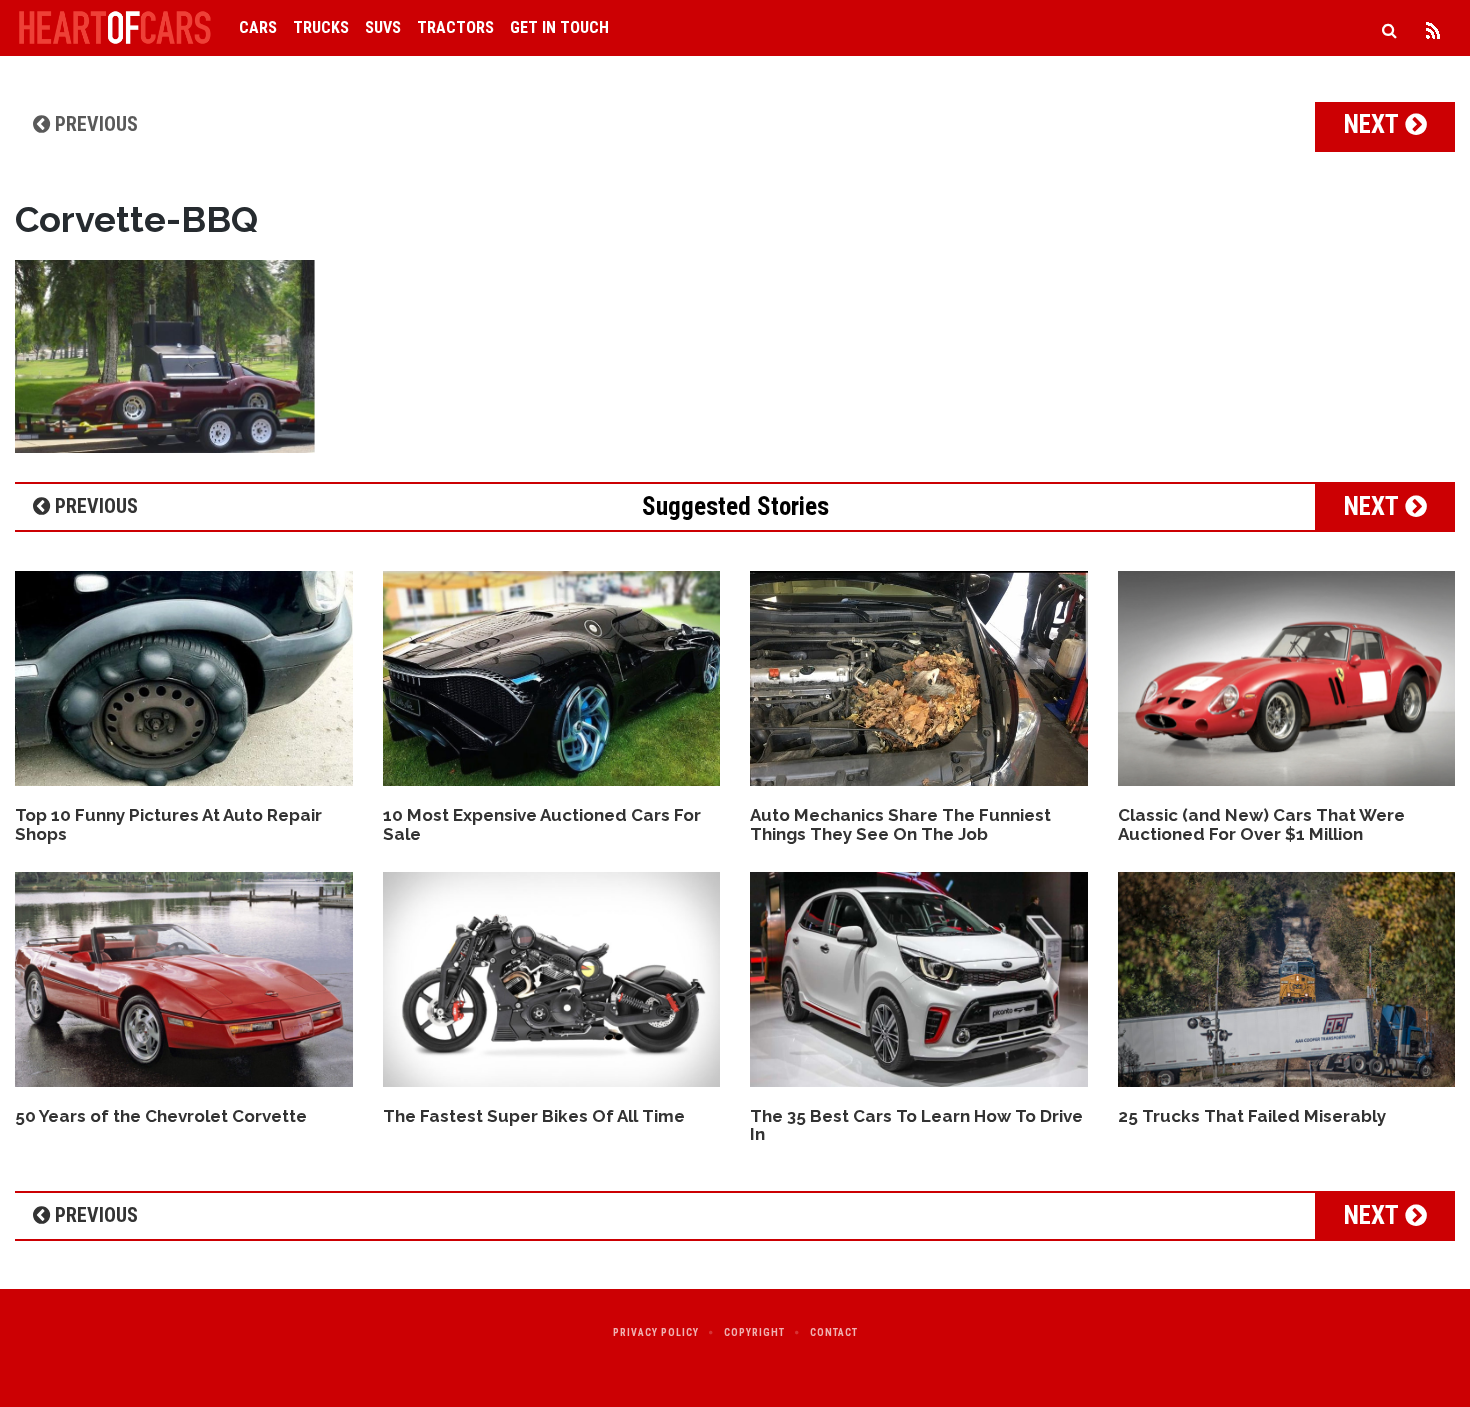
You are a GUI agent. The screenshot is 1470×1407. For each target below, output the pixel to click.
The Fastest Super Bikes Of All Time (534, 1116)
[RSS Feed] (1433, 28)
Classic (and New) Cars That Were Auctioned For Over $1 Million (1261, 824)
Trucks (321, 27)
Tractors (455, 27)
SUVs (383, 27)
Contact (834, 1332)
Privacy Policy (656, 1332)
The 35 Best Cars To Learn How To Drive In (916, 1125)
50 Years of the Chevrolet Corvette (161, 1116)
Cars (258, 27)
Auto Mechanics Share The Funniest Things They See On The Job (900, 824)
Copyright (754, 1332)
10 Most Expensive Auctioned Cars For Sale (542, 824)
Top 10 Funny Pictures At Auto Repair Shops (168, 824)
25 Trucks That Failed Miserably (1252, 1116)
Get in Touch (559, 27)
